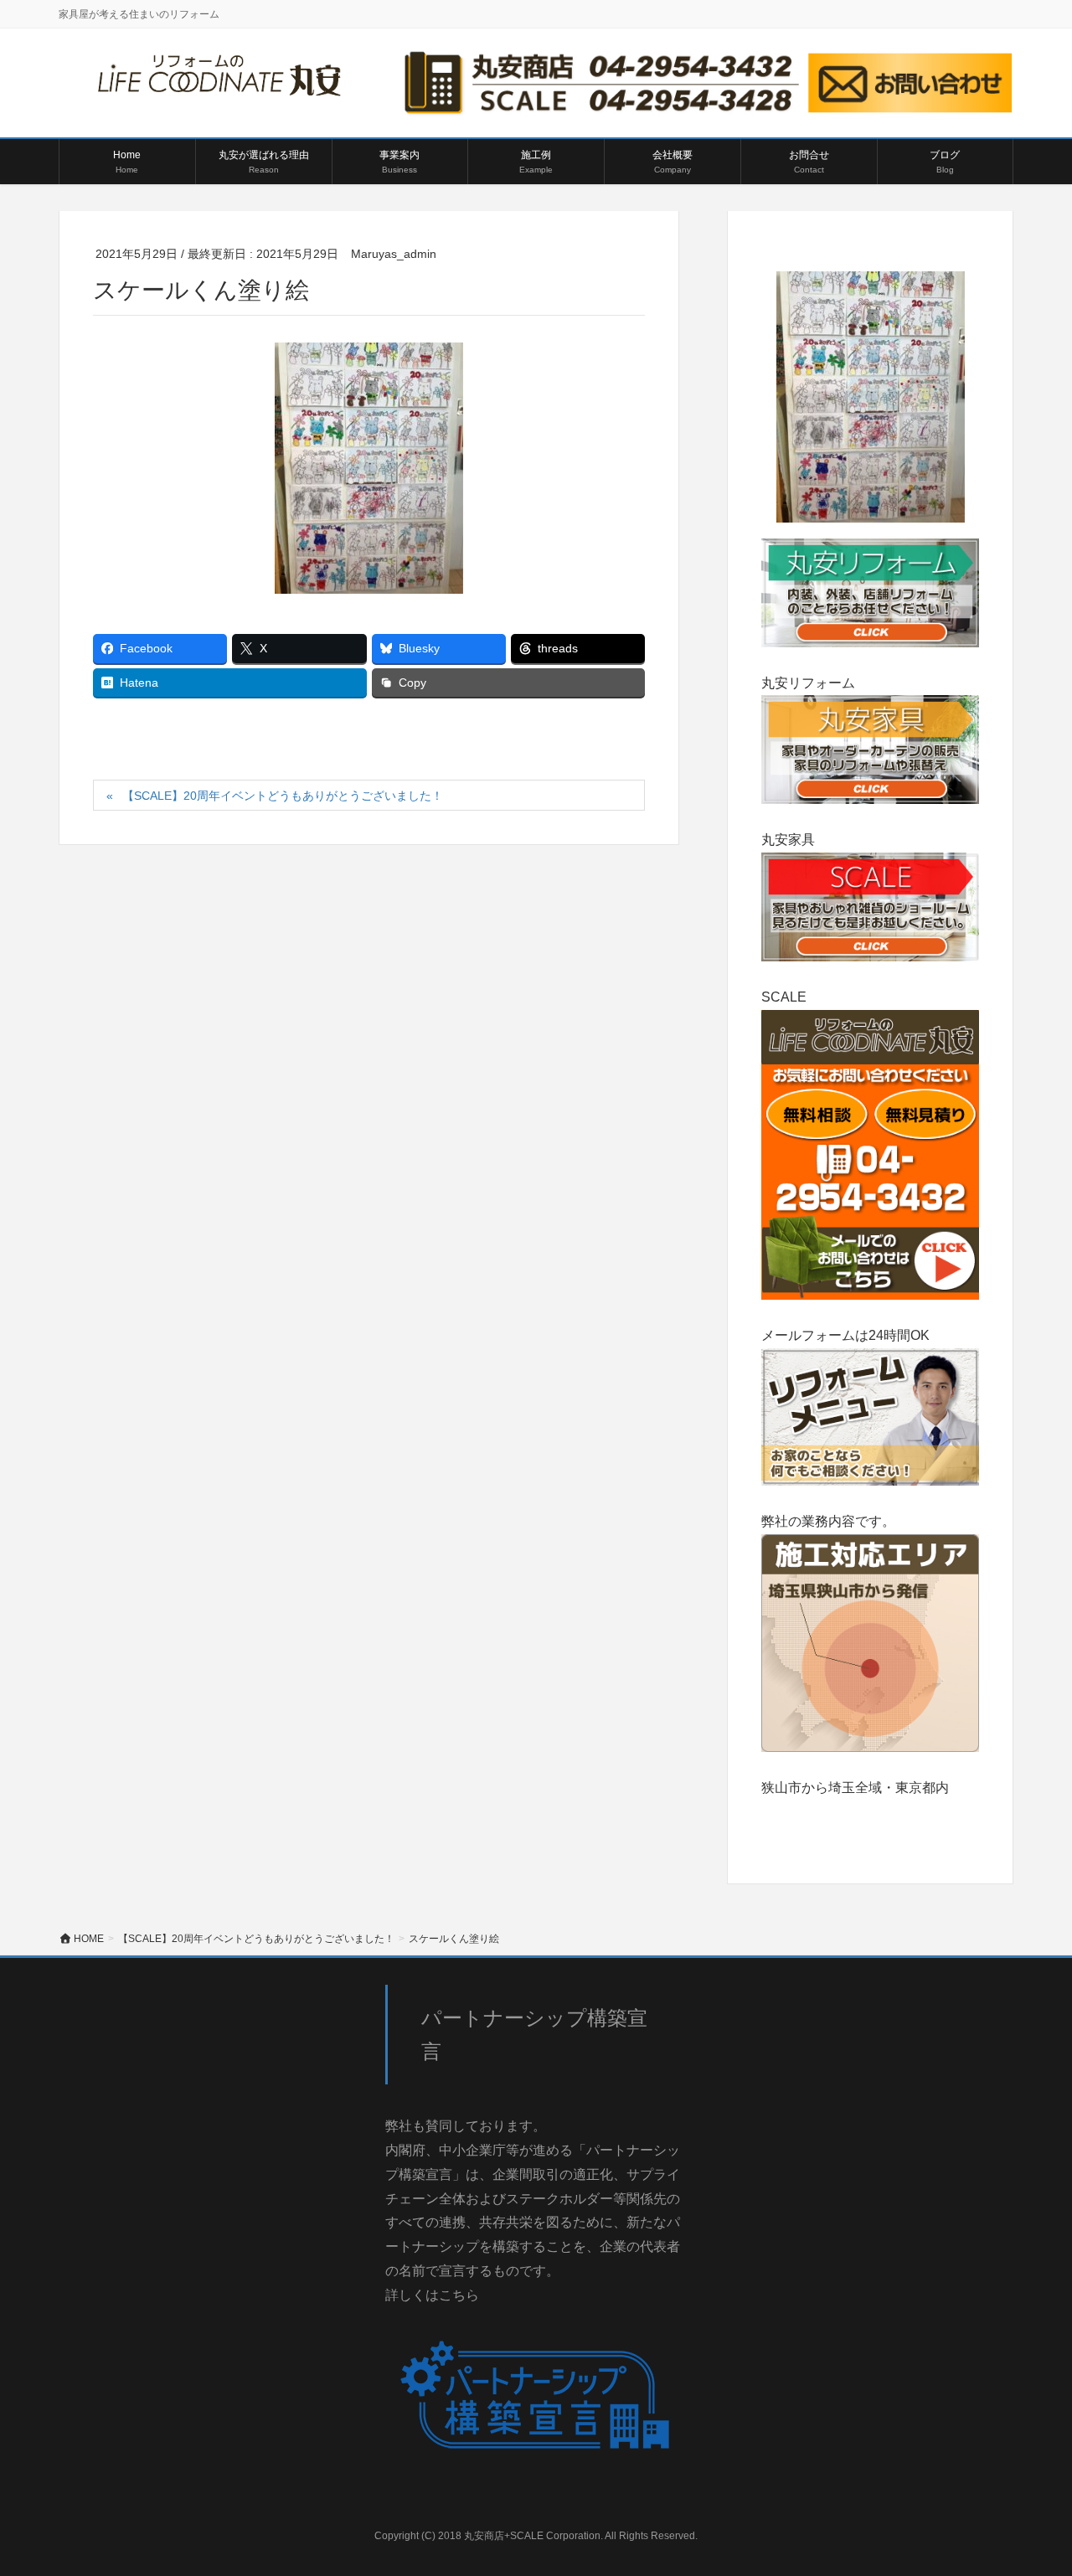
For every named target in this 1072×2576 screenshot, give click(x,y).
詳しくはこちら (432, 2295)
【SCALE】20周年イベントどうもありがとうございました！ (283, 796)
